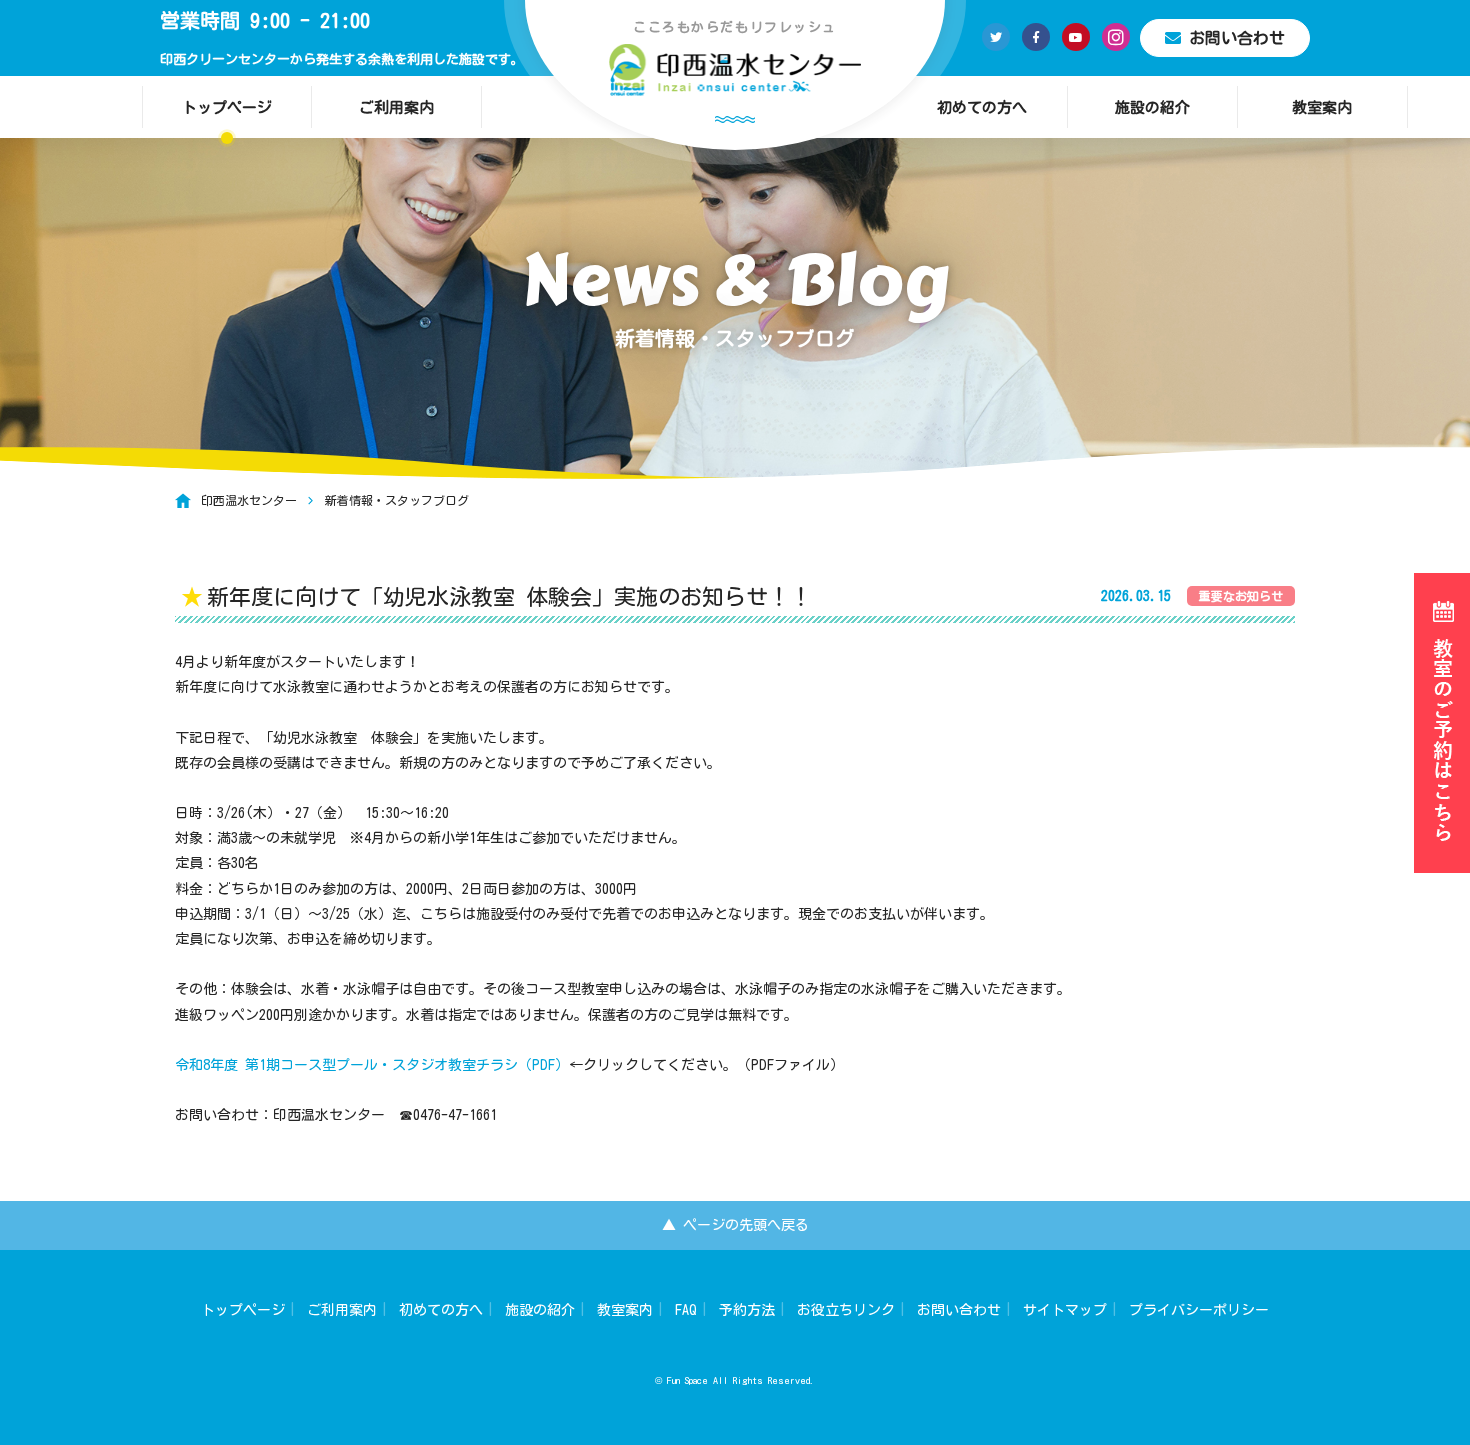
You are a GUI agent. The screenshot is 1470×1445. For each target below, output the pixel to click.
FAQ (686, 1310)
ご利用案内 (396, 107)
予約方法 (747, 1310)
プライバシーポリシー (1199, 1310)
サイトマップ (1065, 1310)
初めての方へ (982, 107)
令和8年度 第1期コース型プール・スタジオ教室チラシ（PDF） (372, 1065)
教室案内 (1322, 107)
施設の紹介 (1152, 107)
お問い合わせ (1237, 38)
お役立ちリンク (846, 1310)
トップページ (227, 107)
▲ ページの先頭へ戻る (735, 1225)
